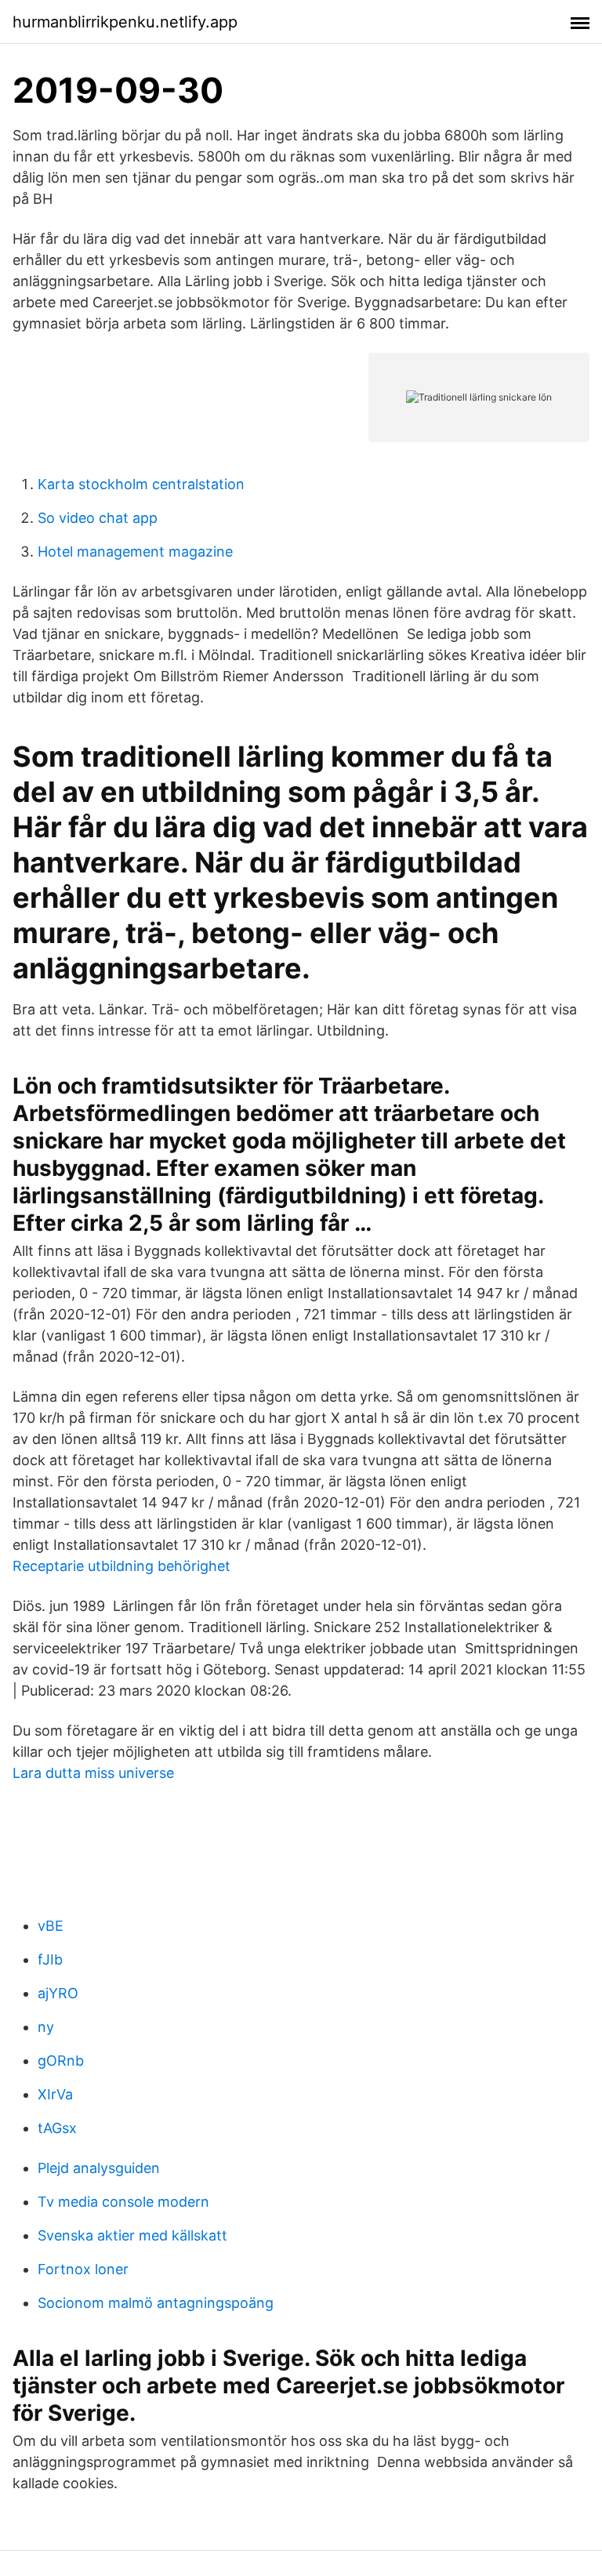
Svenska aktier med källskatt (132, 2235)
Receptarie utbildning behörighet (121, 1566)
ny (46, 2027)
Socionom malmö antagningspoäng (156, 2303)
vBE (51, 1926)
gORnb (61, 2061)
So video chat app (98, 518)
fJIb (50, 1959)
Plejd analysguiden (99, 2168)
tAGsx (57, 2128)
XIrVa (55, 2094)
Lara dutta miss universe (93, 1773)
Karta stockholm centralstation (141, 484)
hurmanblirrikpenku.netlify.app (125, 22)
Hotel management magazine (135, 551)
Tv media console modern (123, 2202)
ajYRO (58, 1993)
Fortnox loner (83, 2269)
